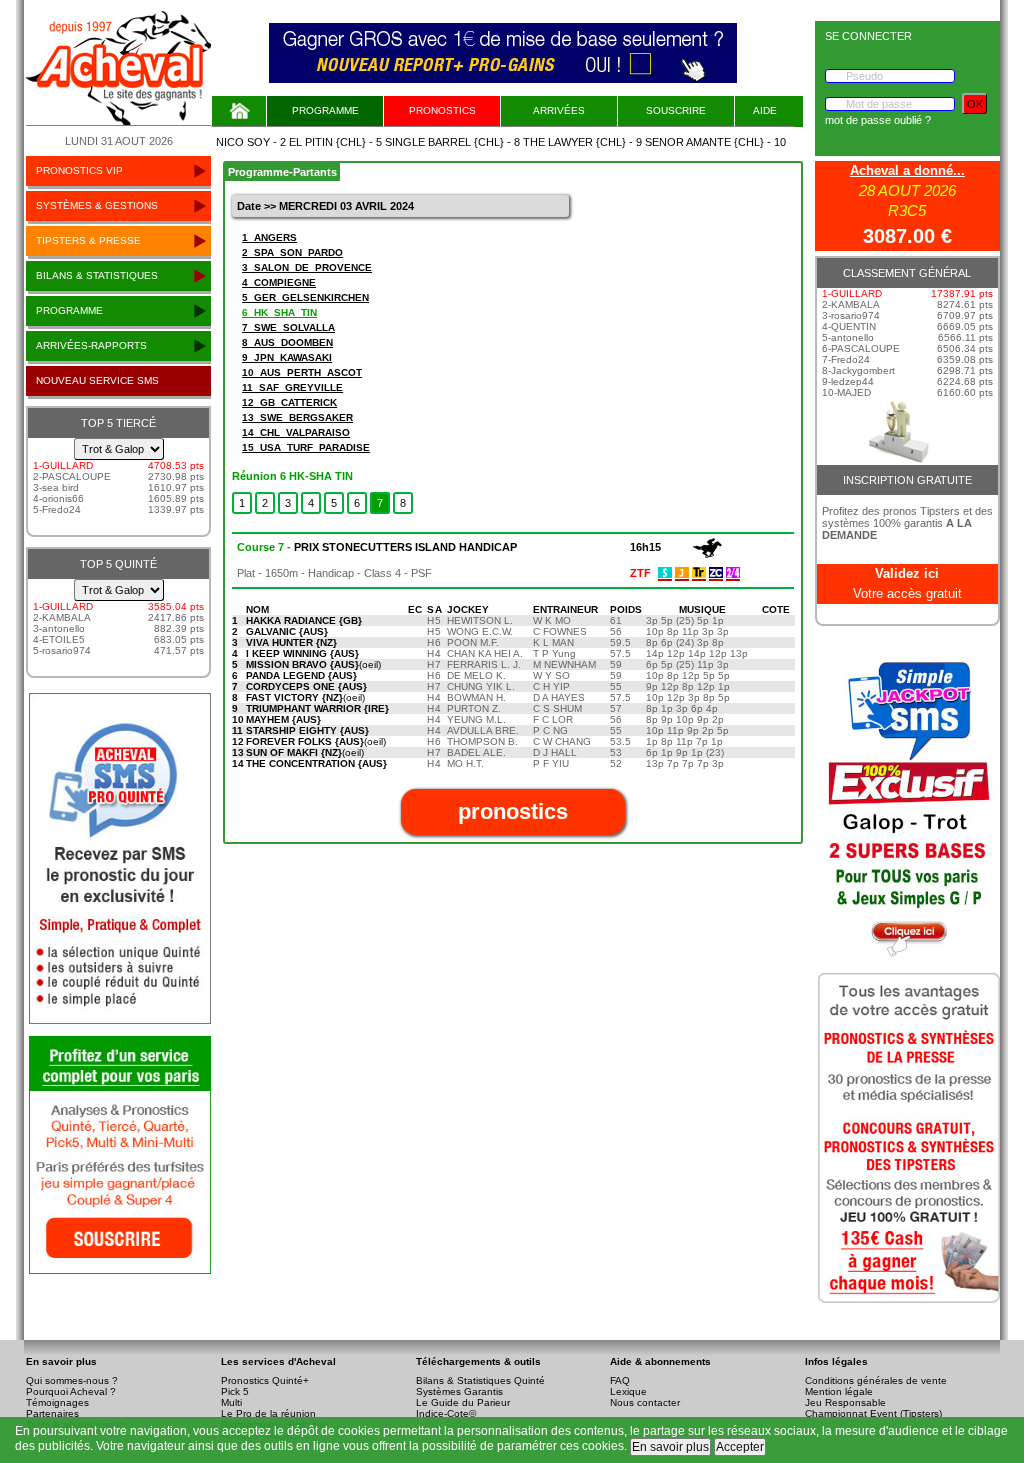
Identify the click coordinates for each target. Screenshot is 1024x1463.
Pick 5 (235, 1391)
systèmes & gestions (97, 205)
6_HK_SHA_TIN (279, 312)
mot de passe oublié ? (878, 120)
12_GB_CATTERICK (289, 402)
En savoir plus (670, 1447)
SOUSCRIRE (676, 110)
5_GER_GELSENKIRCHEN (305, 297)
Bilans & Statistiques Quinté (480, 1380)
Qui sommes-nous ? (72, 1380)
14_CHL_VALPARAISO (296, 432)
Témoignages (57, 1402)
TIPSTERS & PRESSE (88, 240)
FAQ (620, 1380)
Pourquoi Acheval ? (71, 1391)
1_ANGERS (269, 237)
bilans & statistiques (97, 275)
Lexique (628, 1391)
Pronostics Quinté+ (265, 1380)
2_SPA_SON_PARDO (292, 252)
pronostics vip (79, 170)
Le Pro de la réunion (268, 1413)
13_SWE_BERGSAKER (297, 417)
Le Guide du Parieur (463, 1402)
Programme (325, 110)
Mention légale (839, 1391)
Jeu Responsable (845, 1402)
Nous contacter (645, 1402)
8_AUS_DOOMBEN (287, 342)
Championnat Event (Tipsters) (873, 1413)
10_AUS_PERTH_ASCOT (302, 372)
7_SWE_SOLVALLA (288, 327)
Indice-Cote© (446, 1413)
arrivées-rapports (91, 345)
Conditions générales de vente (876, 1380)
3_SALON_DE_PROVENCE (307, 267)
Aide (765, 110)
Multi (231, 1402)
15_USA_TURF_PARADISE (306, 447)
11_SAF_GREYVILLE (292, 387)
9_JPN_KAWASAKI (287, 357)
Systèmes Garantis (459, 1391)
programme (69, 310)
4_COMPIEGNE (279, 282)
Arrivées (559, 110)
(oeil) (313, 664)
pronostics (442, 110)
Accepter (740, 1447)
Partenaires (52, 1413)
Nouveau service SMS (97, 380)
